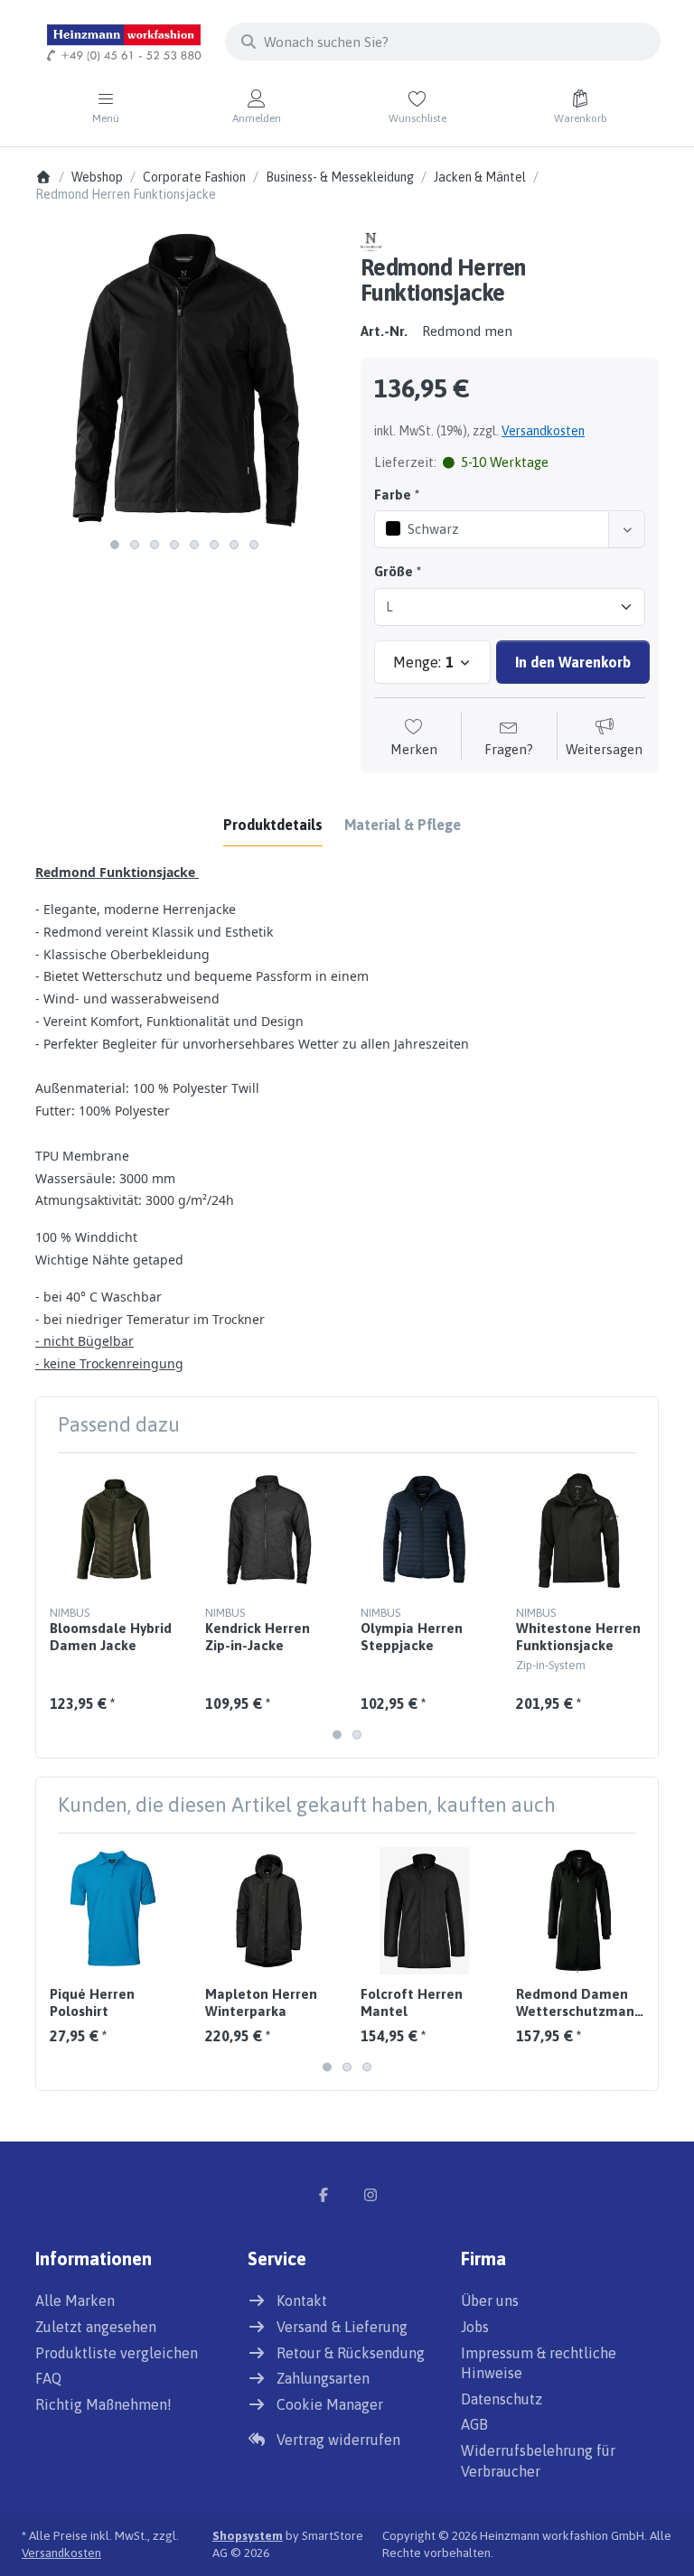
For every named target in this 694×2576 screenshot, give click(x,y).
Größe (394, 571)
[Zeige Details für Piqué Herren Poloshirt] (113, 1911)
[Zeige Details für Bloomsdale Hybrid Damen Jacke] (113, 1531)
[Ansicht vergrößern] (184, 380)
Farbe (393, 495)
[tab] (273, 825)
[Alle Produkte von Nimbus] (371, 241)
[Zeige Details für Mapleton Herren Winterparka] (269, 1911)
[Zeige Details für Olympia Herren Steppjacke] (424, 1531)
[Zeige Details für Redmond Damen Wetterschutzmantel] (580, 1911)
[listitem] (184, 380)
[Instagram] (370, 2195)
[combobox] (443, 42)
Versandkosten (543, 431)
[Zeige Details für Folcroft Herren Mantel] (424, 1911)
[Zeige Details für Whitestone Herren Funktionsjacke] (580, 1531)
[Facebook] (324, 2195)
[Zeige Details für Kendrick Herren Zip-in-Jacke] (269, 1531)
